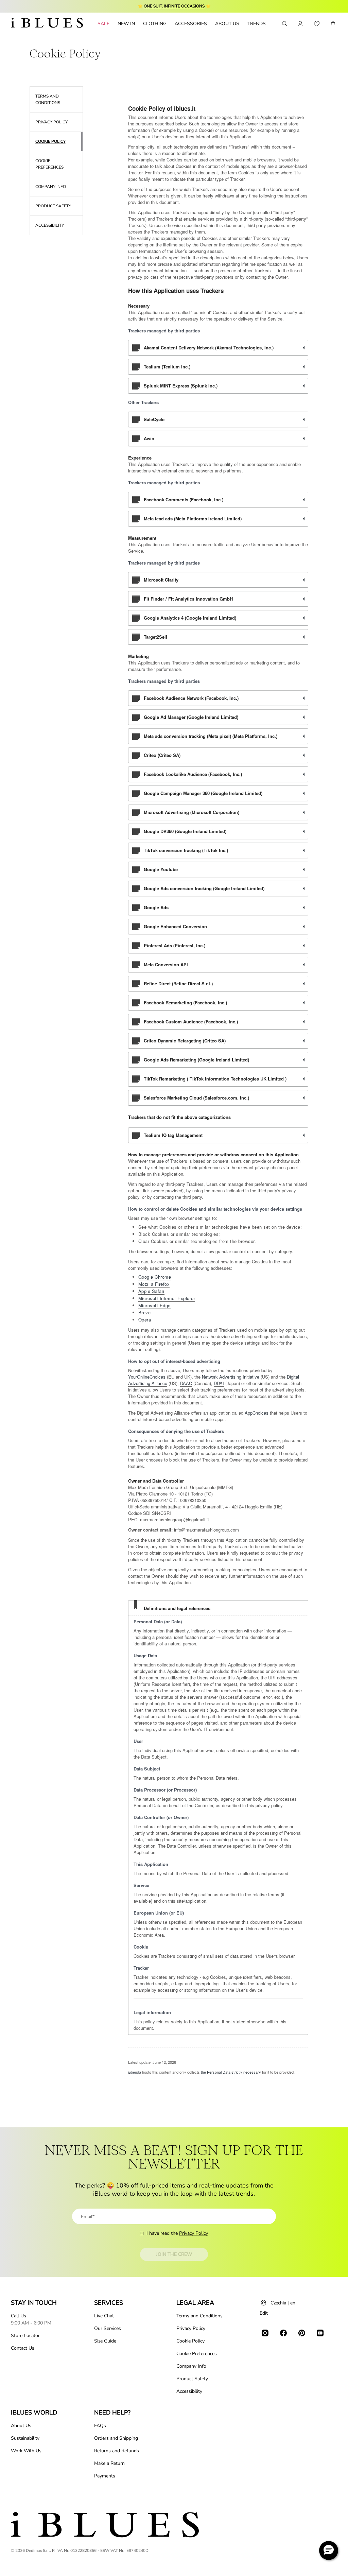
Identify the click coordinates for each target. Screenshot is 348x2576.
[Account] (300, 24)
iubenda (135, 2072)
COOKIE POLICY (50, 141)
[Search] (284, 24)
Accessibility (189, 2391)
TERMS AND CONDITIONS (48, 99)
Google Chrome (155, 1277)
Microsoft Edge (154, 1305)
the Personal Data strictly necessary (231, 2072)
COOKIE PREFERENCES (49, 164)
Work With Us (26, 2451)
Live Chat (104, 2316)
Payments (105, 2476)
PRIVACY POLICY (51, 122)
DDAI (219, 1383)
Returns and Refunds (117, 2451)
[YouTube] (320, 2333)
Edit (264, 2313)
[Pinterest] (302, 2333)
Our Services (108, 2328)
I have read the (177, 2233)
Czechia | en (283, 2303)
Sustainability (25, 2438)
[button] (329, 2551)
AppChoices (257, 1413)
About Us (21, 2426)
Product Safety (192, 2379)
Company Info (191, 2366)
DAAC (186, 1383)
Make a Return (109, 2463)
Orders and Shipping (116, 2438)
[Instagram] (265, 2333)
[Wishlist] (317, 24)
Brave (145, 1312)
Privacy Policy (194, 2233)
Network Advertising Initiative (231, 1377)
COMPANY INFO (51, 187)
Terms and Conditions (199, 2316)
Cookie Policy (190, 2341)
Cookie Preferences (197, 2354)
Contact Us (23, 2348)
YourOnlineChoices (147, 1377)
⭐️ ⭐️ (174, 6)
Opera (145, 1320)
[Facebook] (283, 2333)
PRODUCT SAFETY (53, 206)
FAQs (100, 2426)
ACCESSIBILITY (50, 225)
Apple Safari (151, 1291)
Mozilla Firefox (154, 1284)
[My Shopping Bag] (333, 24)
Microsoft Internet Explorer (167, 1298)
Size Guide (105, 2341)
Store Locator (25, 2336)
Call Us (19, 2316)
